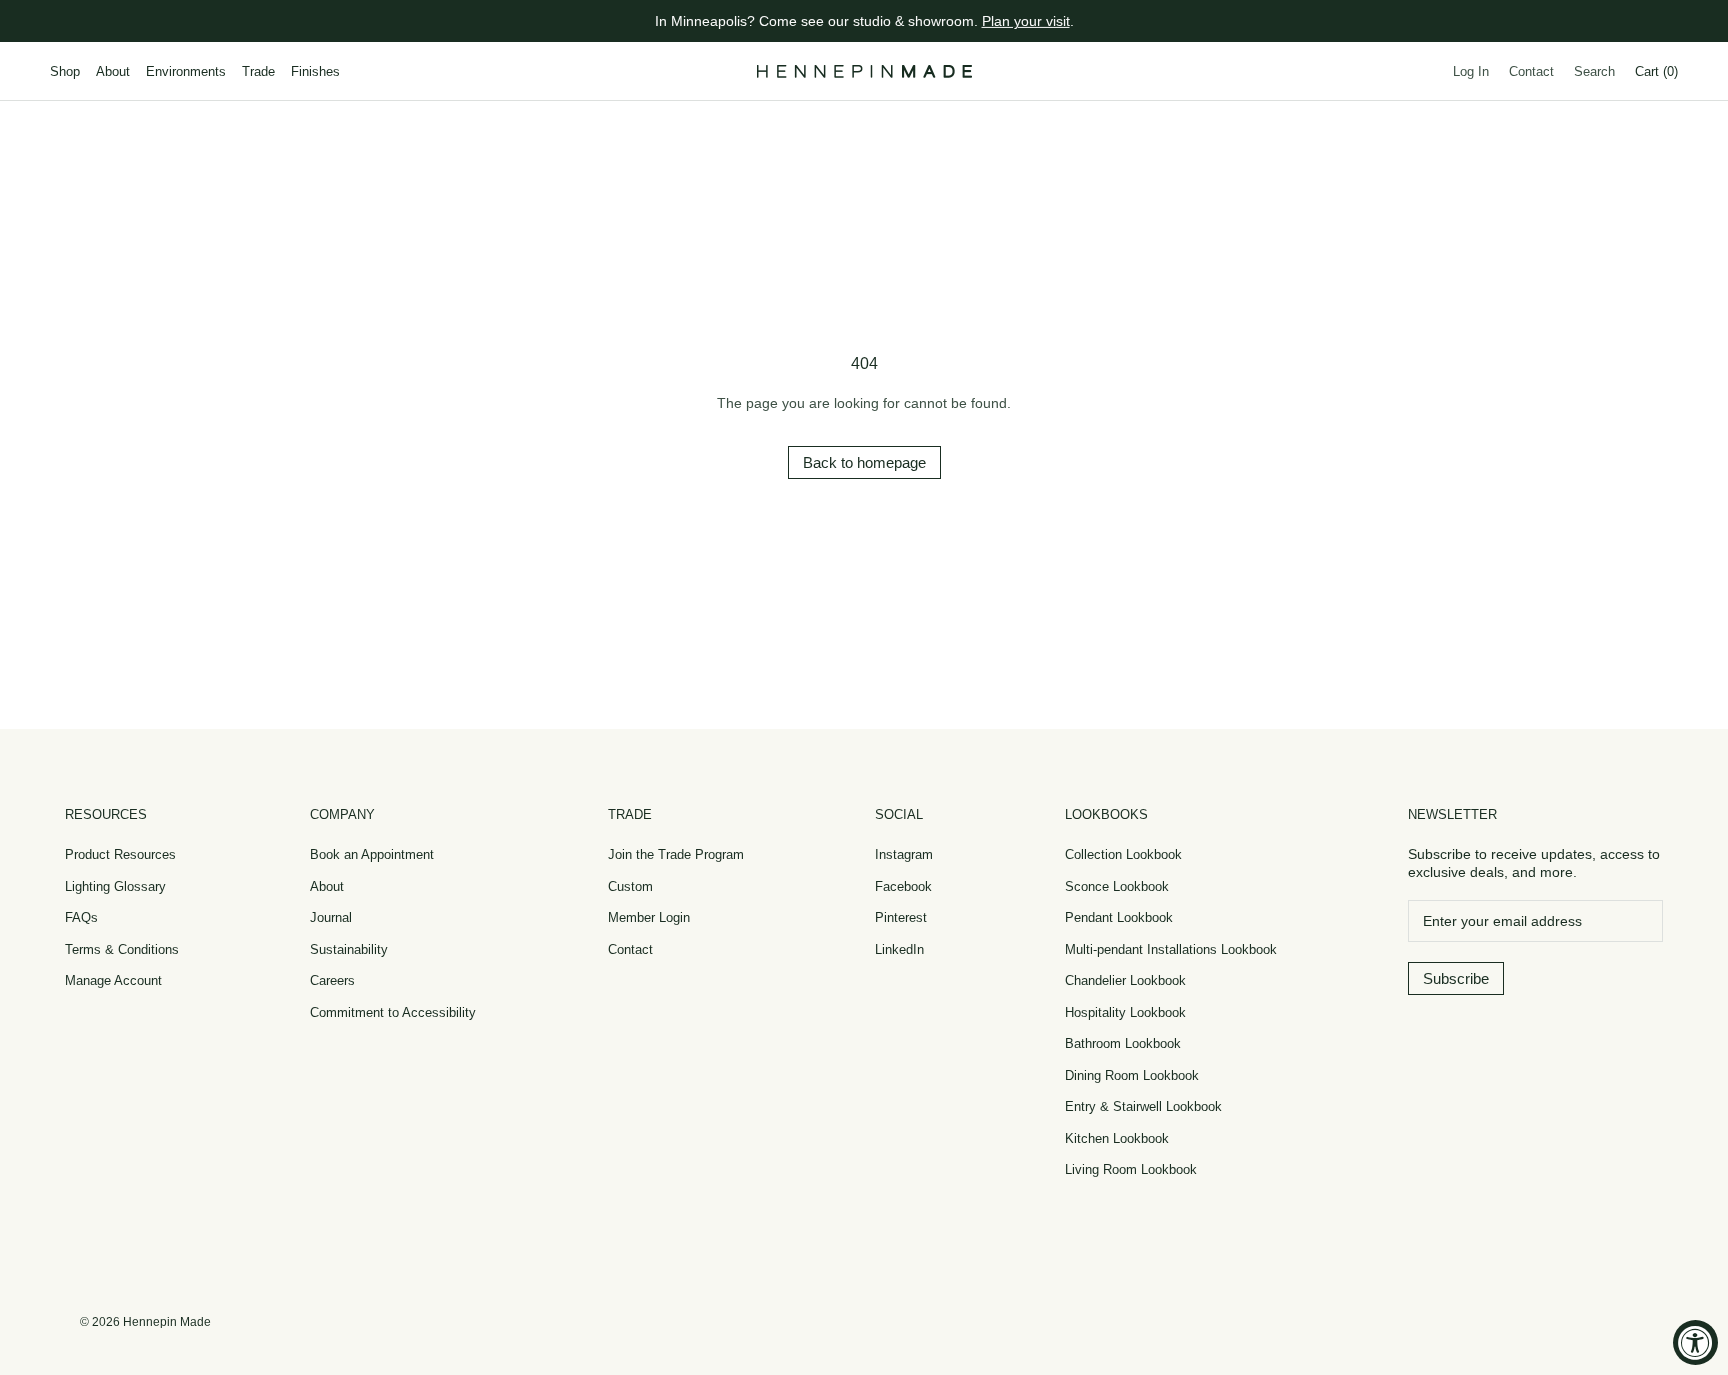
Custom (630, 886)
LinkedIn (899, 949)
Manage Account (113, 980)
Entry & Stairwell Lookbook (1143, 1106)
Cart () (1656, 71)
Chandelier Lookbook (1125, 980)
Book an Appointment (372, 854)
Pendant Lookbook (1119, 917)
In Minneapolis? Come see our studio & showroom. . (864, 21)
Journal (331, 917)
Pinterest (901, 917)
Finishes (315, 71)
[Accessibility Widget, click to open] (1695, 1342)
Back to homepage (864, 462)
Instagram (904, 854)
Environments (186, 71)
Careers (332, 980)
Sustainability (349, 949)
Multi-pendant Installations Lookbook (1171, 949)
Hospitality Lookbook (1125, 1012)
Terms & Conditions (122, 949)
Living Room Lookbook (1131, 1169)
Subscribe (1456, 978)
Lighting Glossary (115, 886)
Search (1594, 71)
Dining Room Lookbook (1132, 1075)
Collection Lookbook (1123, 854)
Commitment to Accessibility (393, 1012)
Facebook (903, 886)
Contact (1531, 71)
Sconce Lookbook (1117, 886)
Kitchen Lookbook (1117, 1138)
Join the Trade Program (676, 854)
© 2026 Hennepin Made (145, 1322)
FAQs (81, 917)
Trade (258, 71)
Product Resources (120, 854)
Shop (65, 71)
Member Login (649, 917)
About (113, 71)
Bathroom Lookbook (1123, 1043)
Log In (1471, 71)
